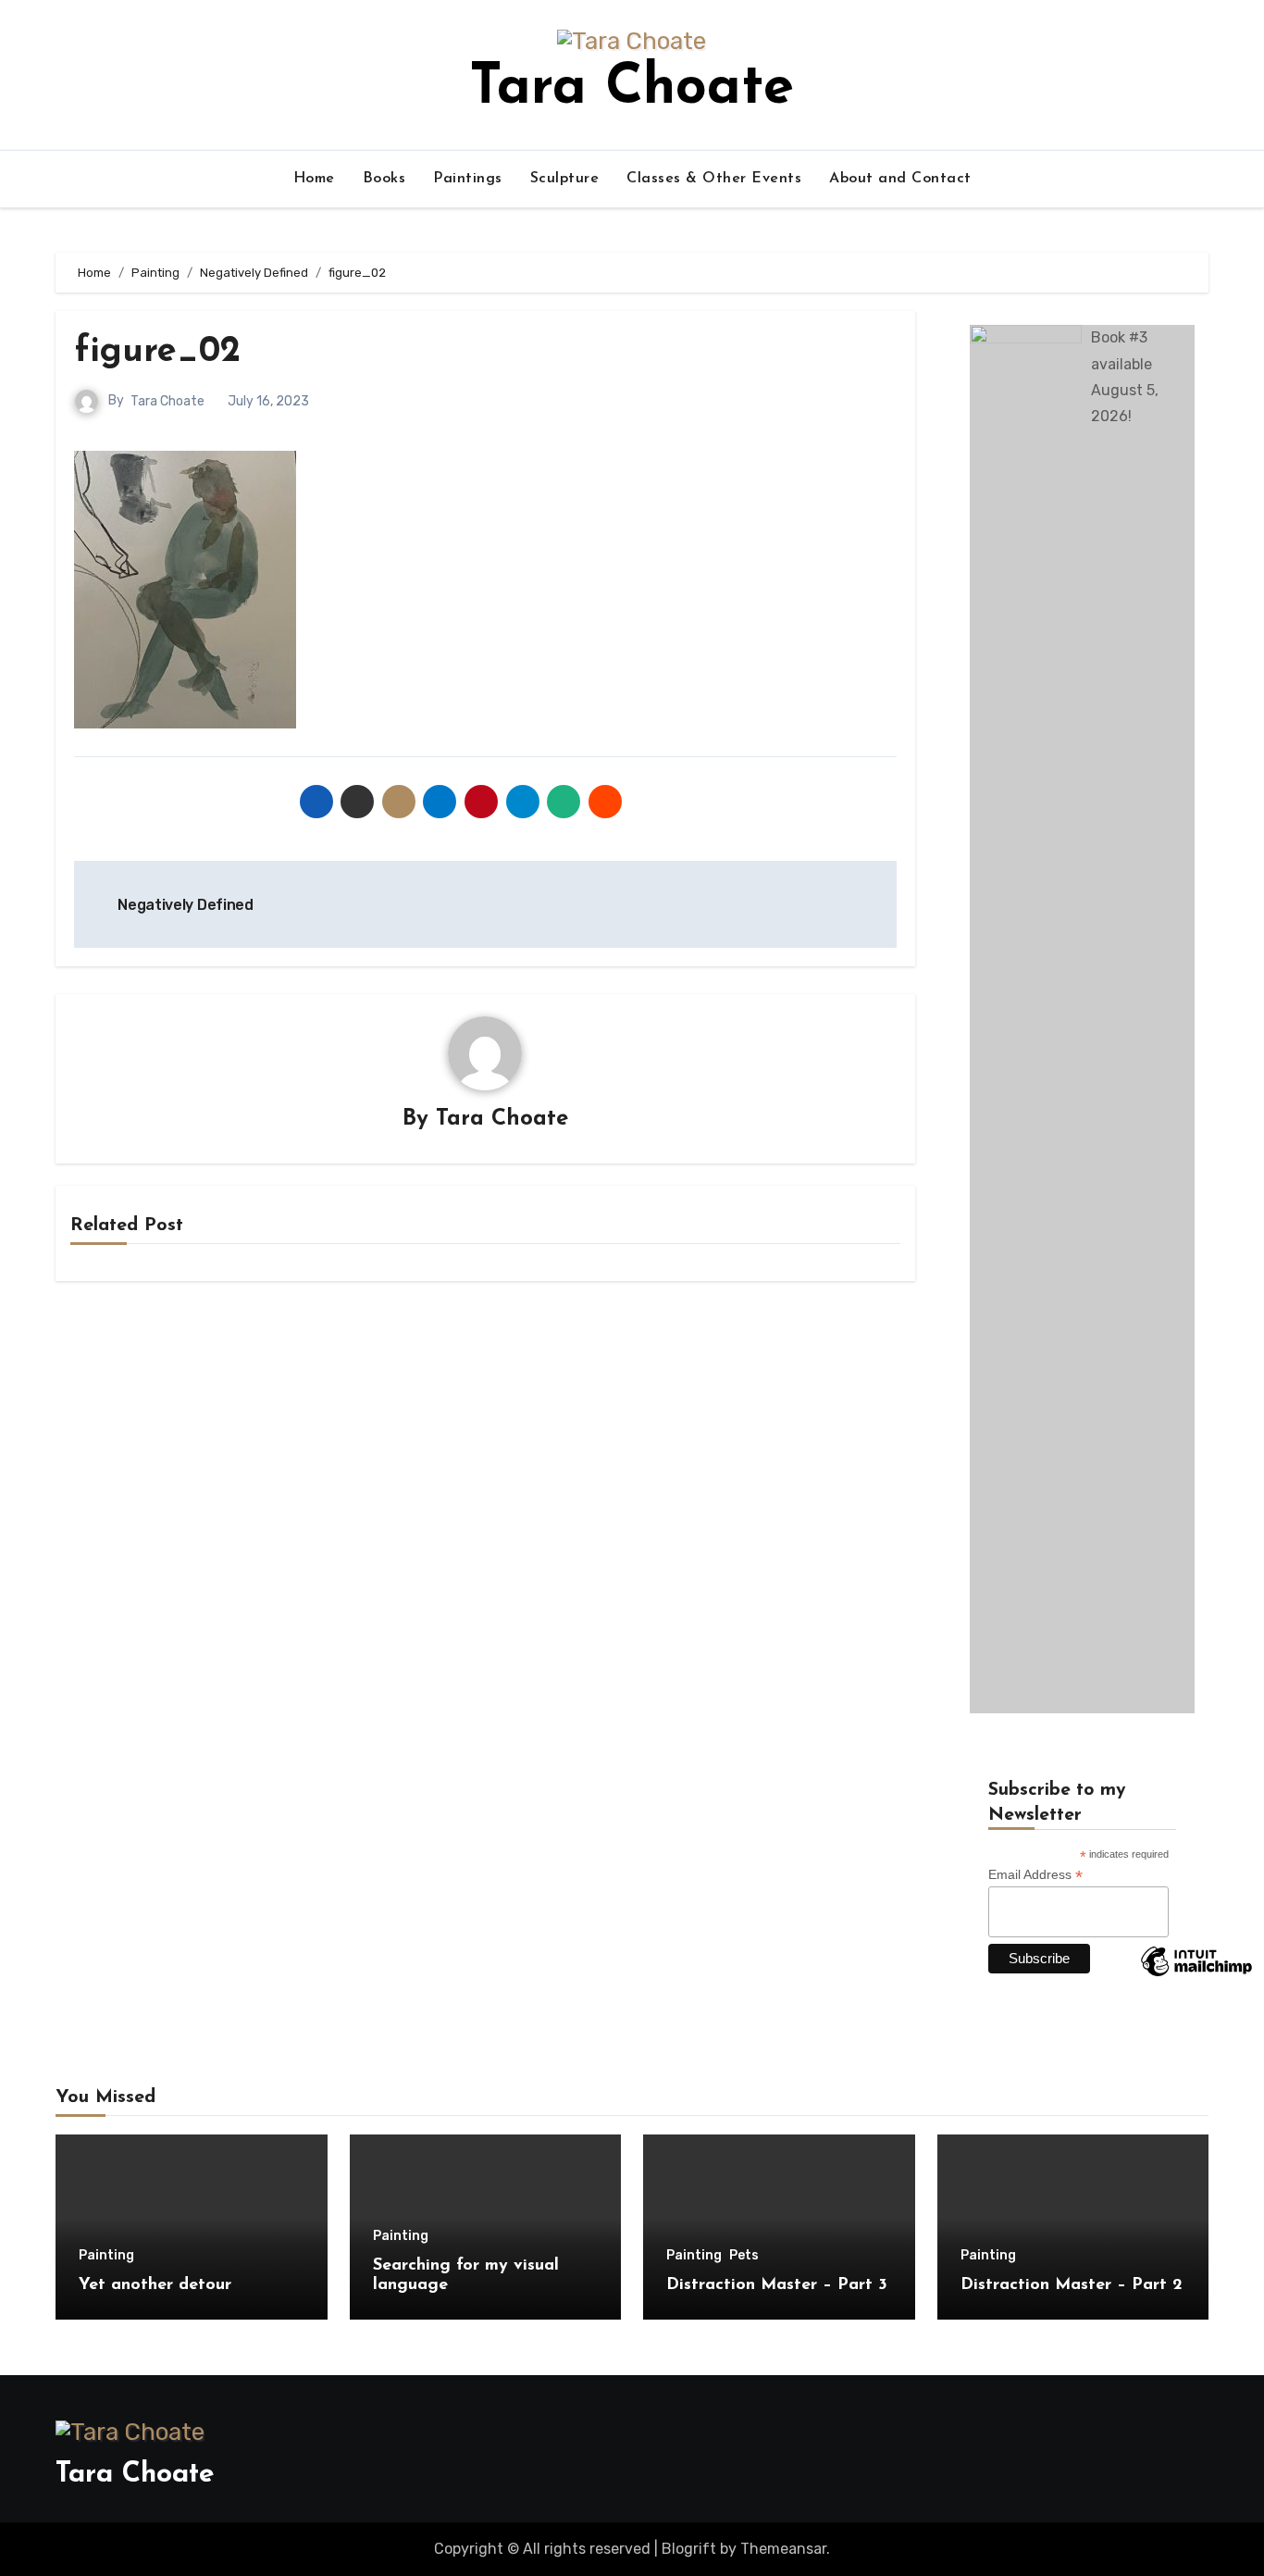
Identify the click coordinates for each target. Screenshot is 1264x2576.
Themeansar (783, 2549)
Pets (744, 2256)
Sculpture (565, 179)
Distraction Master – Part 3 (777, 2285)
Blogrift (689, 2549)
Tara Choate (632, 89)
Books (384, 179)
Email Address (1035, 1875)
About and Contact (900, 179)
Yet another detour (155, 2285)
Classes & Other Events (714, 179)
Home (314, 179)
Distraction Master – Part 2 (1072, 2285)
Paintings (468, 179)
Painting (106, 2256)
